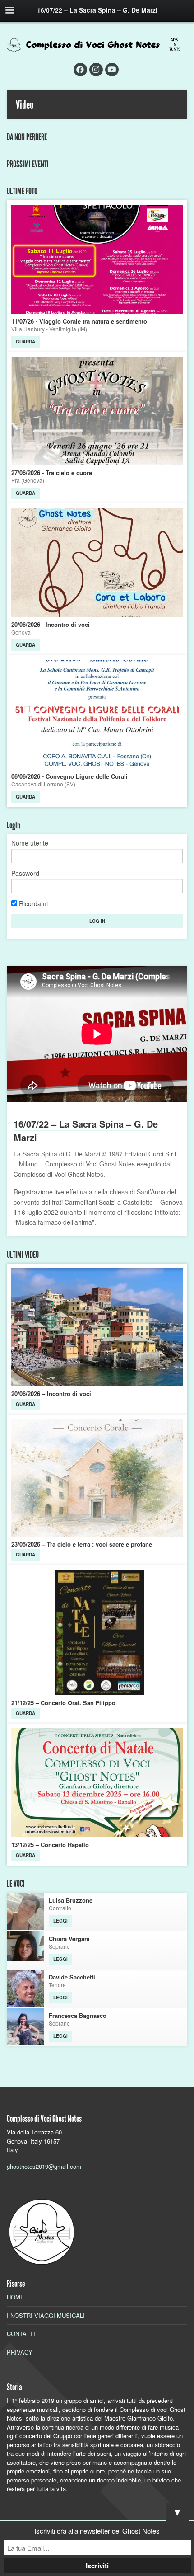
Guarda (25, 342)
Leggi (60, 1921)
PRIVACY (20, 2352)
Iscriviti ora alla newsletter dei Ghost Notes (97, 2531)
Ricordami (32, 904)
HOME (16, 2297)
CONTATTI (21, 2334)
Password (25, 873)
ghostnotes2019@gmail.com (44, 2166)
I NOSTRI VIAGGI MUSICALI (46, 2315)
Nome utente (30, 843)
